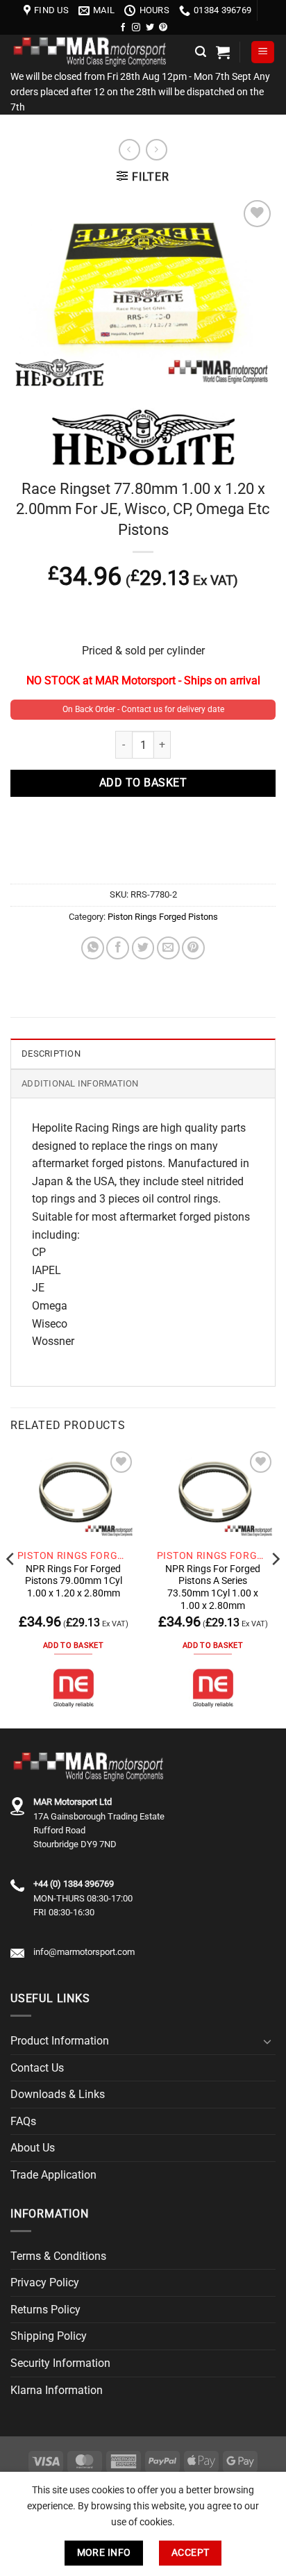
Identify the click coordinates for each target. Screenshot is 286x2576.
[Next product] (129, 150)
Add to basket (143, 783)
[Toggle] (267, 2041)
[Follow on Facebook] (123, 28)
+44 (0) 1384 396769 (74, 1884)
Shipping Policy (49, 2336)
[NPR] (74, 1688)
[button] (201, 52)
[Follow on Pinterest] (163, 28)
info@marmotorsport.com (84, 1952)
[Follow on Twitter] (150, 28)
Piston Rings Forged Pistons (163, 917)
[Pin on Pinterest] (193, 948)
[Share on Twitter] (143, 948)
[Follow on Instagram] (136, 28)
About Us (33, 2148)
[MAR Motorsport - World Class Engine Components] (98, 52)
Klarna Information (57, 2390)
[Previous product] (157, 150)
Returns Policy (45, 2310)
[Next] (275, 1587)
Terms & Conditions (58, 2256)
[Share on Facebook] (118, 948)
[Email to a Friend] (168, 948)
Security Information (60, 2363)
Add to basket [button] (73, 1645)
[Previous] (11, 1587)
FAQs (23, 2121)
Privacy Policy (45, 2282)
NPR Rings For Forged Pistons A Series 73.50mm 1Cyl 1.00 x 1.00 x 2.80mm (213, 1587)
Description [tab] (51, 1054)
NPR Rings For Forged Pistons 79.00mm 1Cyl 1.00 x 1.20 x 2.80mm (74, 1581)
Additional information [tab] (80, 1083)
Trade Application (53, 2175)
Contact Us (37, 2068)
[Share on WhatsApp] (93, 948)
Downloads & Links (58, 2094)
